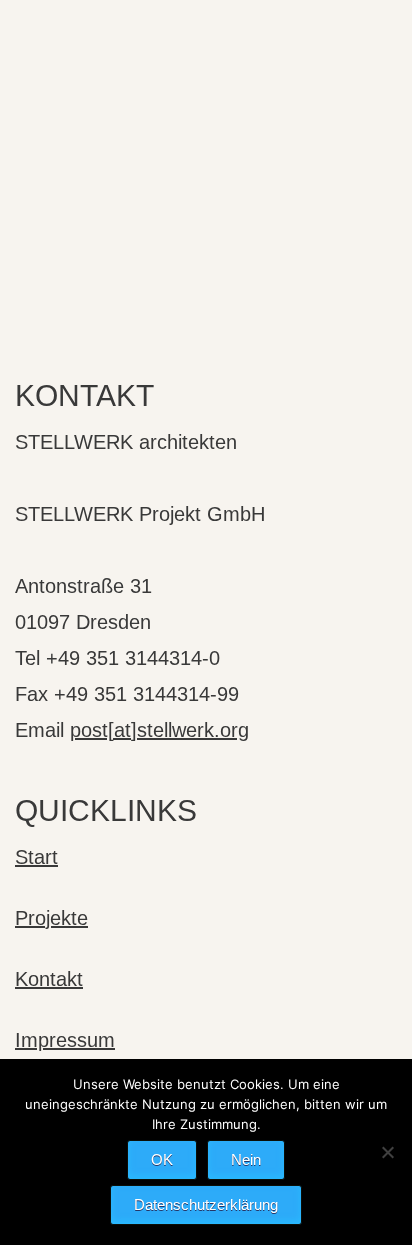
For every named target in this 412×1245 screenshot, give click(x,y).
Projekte (51, 918)
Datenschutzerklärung (206, 1204)
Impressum (65, 1040)
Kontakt (49, 979)
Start (36, 857)
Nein (246, 1159)
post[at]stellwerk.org (159, 730)
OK (162, 1159)
